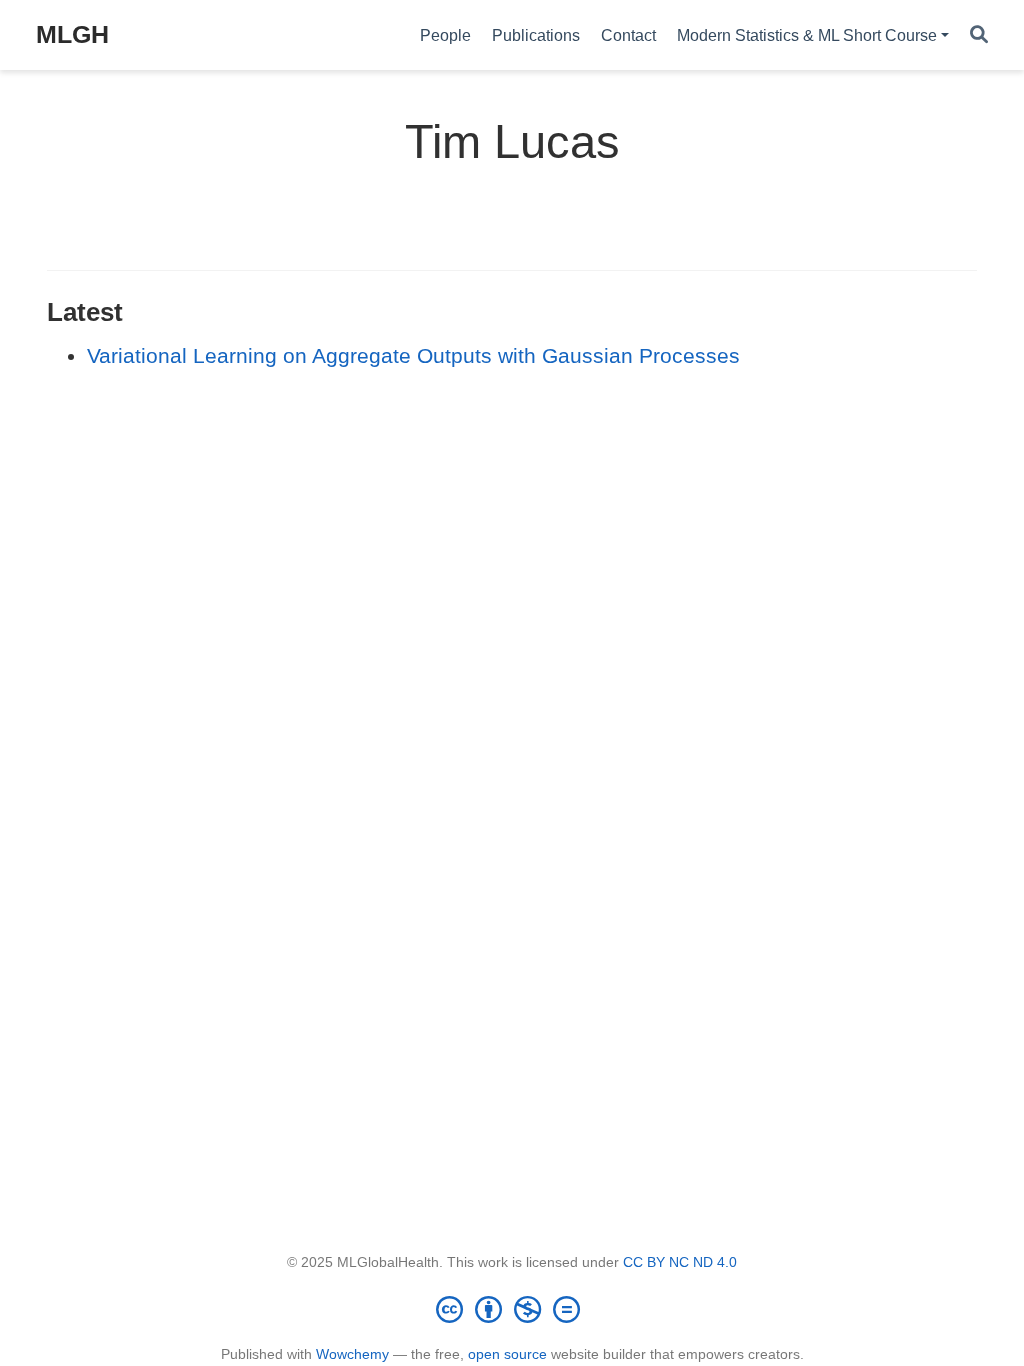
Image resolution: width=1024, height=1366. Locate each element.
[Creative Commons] (512, 1309)
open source (507, 1354)
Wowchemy (352, 1354)
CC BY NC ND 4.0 (680, 1262)
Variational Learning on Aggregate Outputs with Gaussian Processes (413, 355)
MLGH (72, 34)
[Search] (979, 35)
